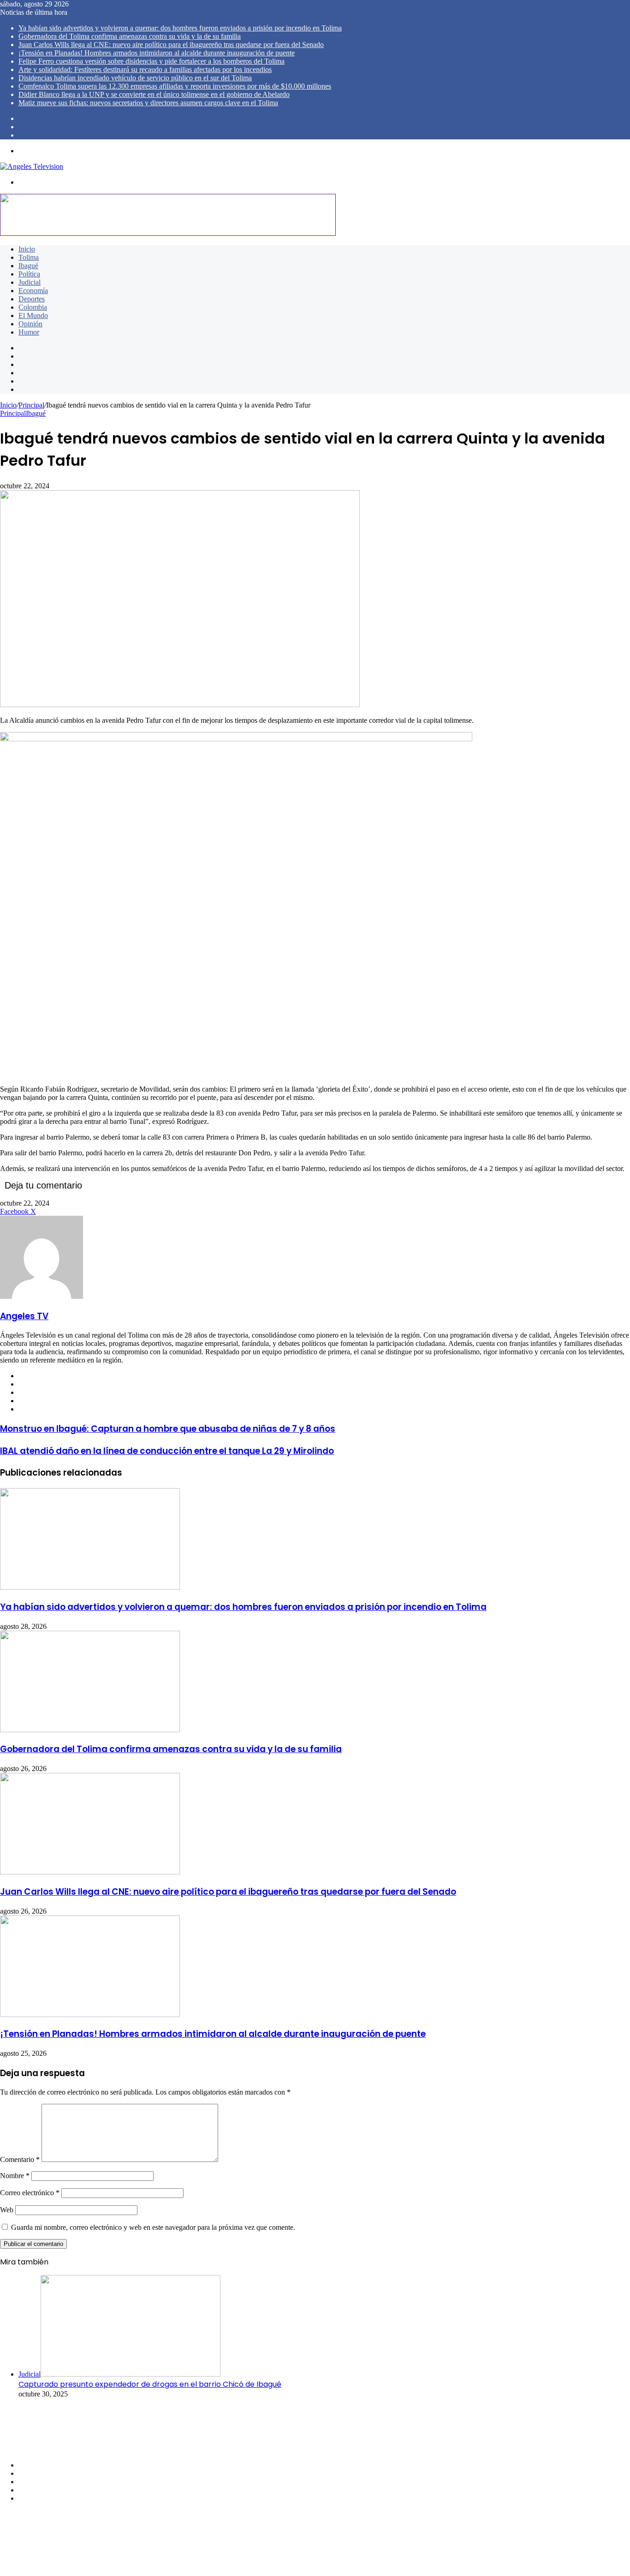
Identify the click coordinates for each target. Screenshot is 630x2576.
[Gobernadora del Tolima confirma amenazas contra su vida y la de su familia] (90, 1730)
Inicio (27, 249)
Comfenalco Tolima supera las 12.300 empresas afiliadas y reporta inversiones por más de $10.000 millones (175, 86)
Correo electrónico (30, 2193)
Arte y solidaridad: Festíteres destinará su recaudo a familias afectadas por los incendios (145, 69)
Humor (29, 332)
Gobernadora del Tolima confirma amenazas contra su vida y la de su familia (130, 36)
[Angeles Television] (32, 166)
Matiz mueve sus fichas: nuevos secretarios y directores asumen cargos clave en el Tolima (148, 103)
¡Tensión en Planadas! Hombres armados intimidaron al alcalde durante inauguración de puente (157, 53)
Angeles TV (24, 1316)
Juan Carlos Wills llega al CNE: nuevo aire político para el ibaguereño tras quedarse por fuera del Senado (171, 45)
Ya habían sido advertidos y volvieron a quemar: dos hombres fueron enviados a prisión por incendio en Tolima (180, 28)
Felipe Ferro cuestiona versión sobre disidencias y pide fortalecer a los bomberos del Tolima (152, 61)
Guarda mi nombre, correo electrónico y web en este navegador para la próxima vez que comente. (153, 2227)
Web (7, 2210)
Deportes (32, 299)
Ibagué (28, 266)
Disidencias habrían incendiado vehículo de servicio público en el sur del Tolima (135, 78)
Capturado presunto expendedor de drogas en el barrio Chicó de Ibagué (150, 2384)
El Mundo (33, 315)
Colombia (33, 307)
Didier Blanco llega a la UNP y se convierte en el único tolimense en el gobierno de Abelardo (154, 94)
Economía (33, 291)
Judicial (30, 282)
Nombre (15, 2176)
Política (29, 274)
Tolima (29, 257)
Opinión (30, 324)
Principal (31, 405)
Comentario (20, 2159)
